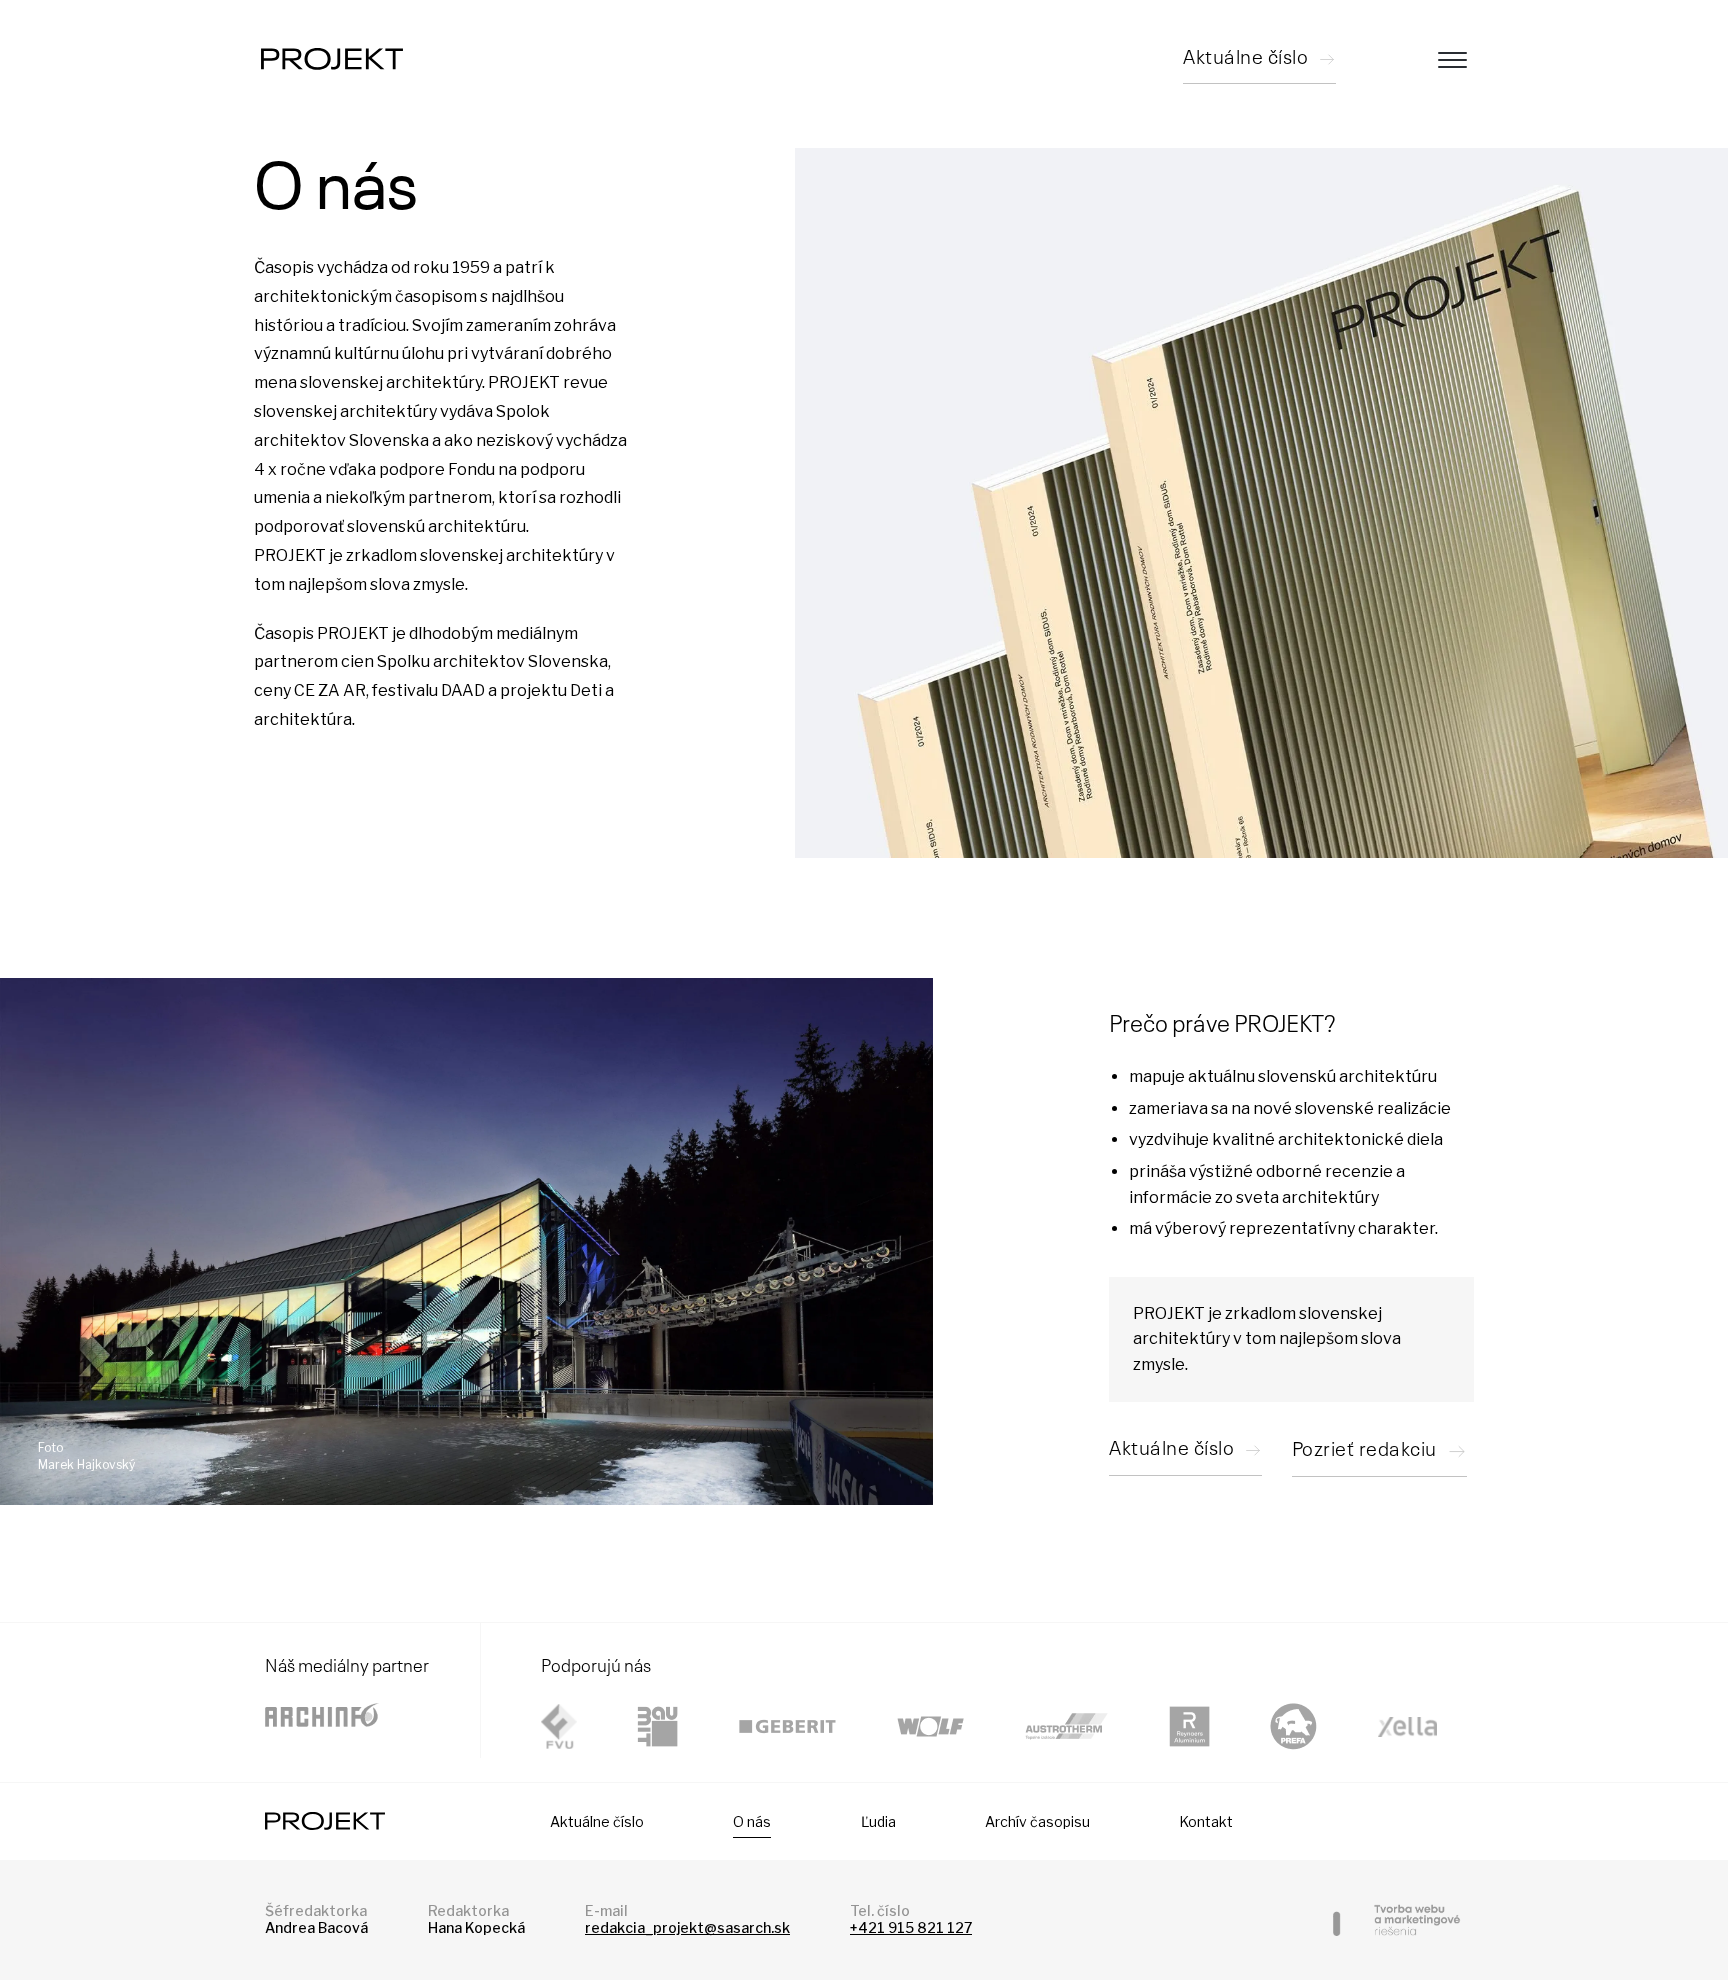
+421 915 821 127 (911, 1927)
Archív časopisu (1037, 1821)
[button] (1379, 1452)
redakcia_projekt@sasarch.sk (687, 1927)
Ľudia (878, 1821)
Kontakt (1206, 1821)
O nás (752, 1821)
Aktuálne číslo (597, 1821)
